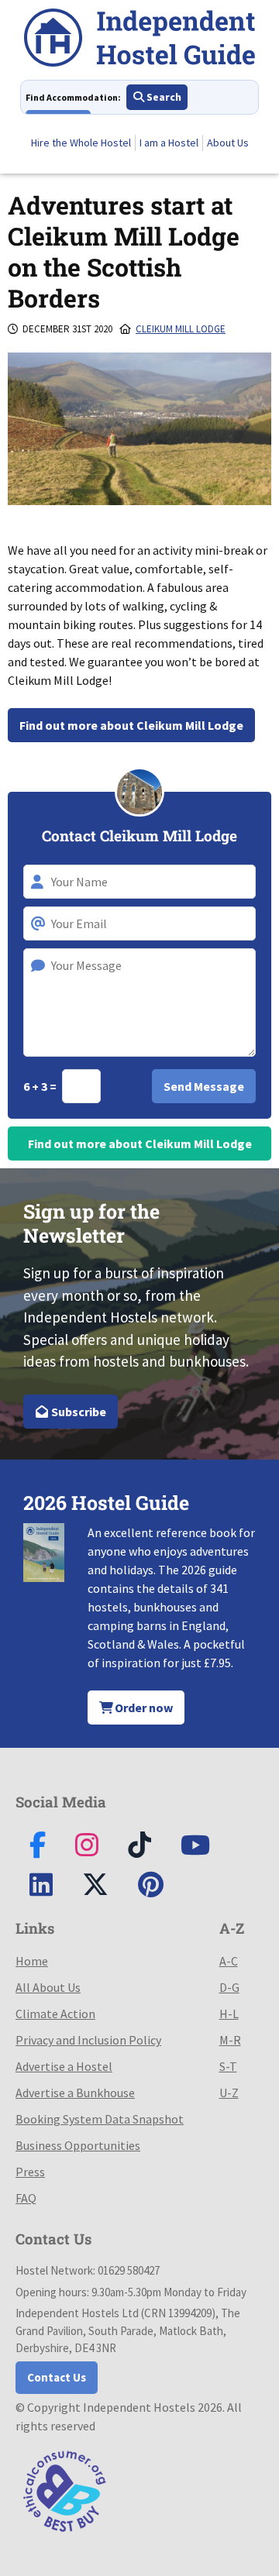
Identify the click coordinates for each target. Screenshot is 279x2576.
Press (30, 2172)
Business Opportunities (78, 2145)
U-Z (229, 2093)
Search (163, 97)
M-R (230, 2040)
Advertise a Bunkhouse (75, 2093)
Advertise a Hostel (64, 2066)
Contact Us (57, 2377)
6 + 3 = (41, 1086)
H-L (229, 2014)
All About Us (48, 1987)
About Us (228, 143)
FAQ (26, 2198)
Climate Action (55, 2014)
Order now (143, 1708)
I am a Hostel (169, 143)
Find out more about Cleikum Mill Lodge (131, 725)
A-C (229, 1961)
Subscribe (77, 1412)
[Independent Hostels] (139, 40)
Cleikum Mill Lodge (181, 329)
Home (32, 1961)
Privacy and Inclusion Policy (88, 2040)
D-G (229, 1987)
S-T (228, 2066)
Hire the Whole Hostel (81, 143)
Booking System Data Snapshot (100, 2119)
